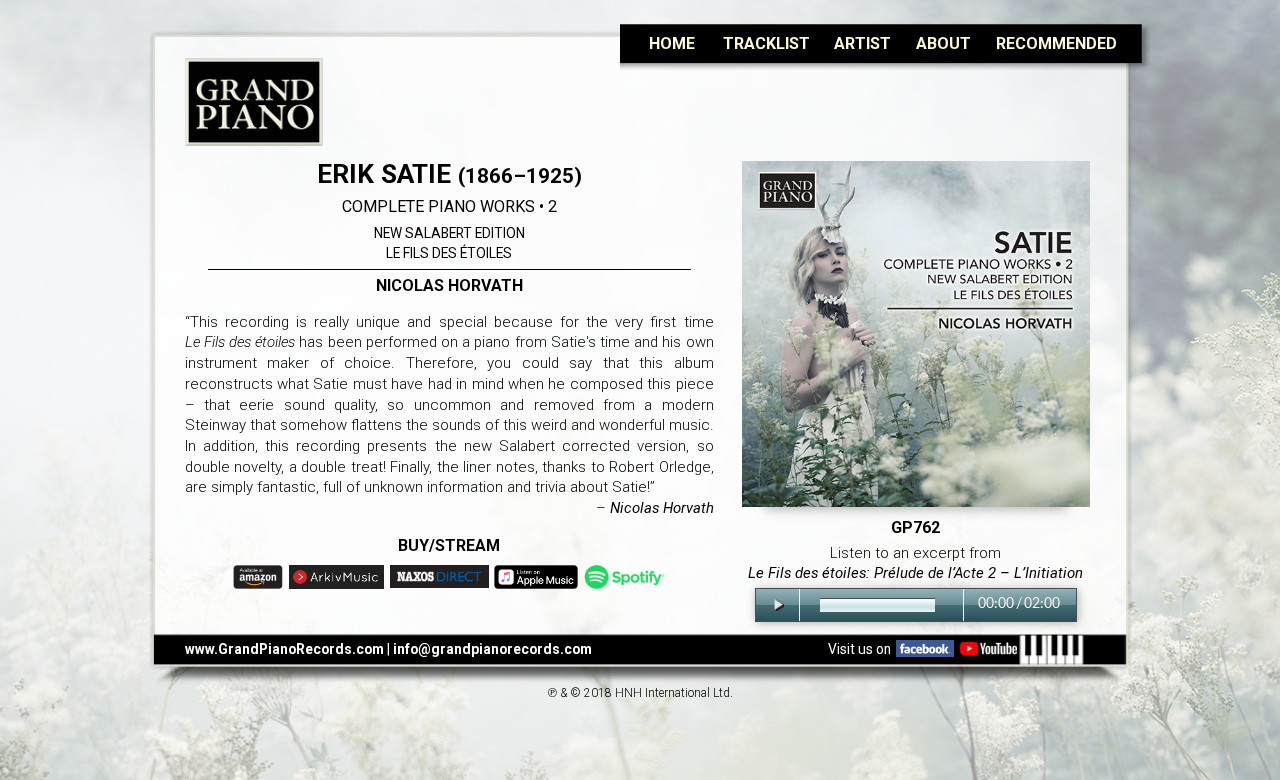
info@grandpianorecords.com (492, 649)
